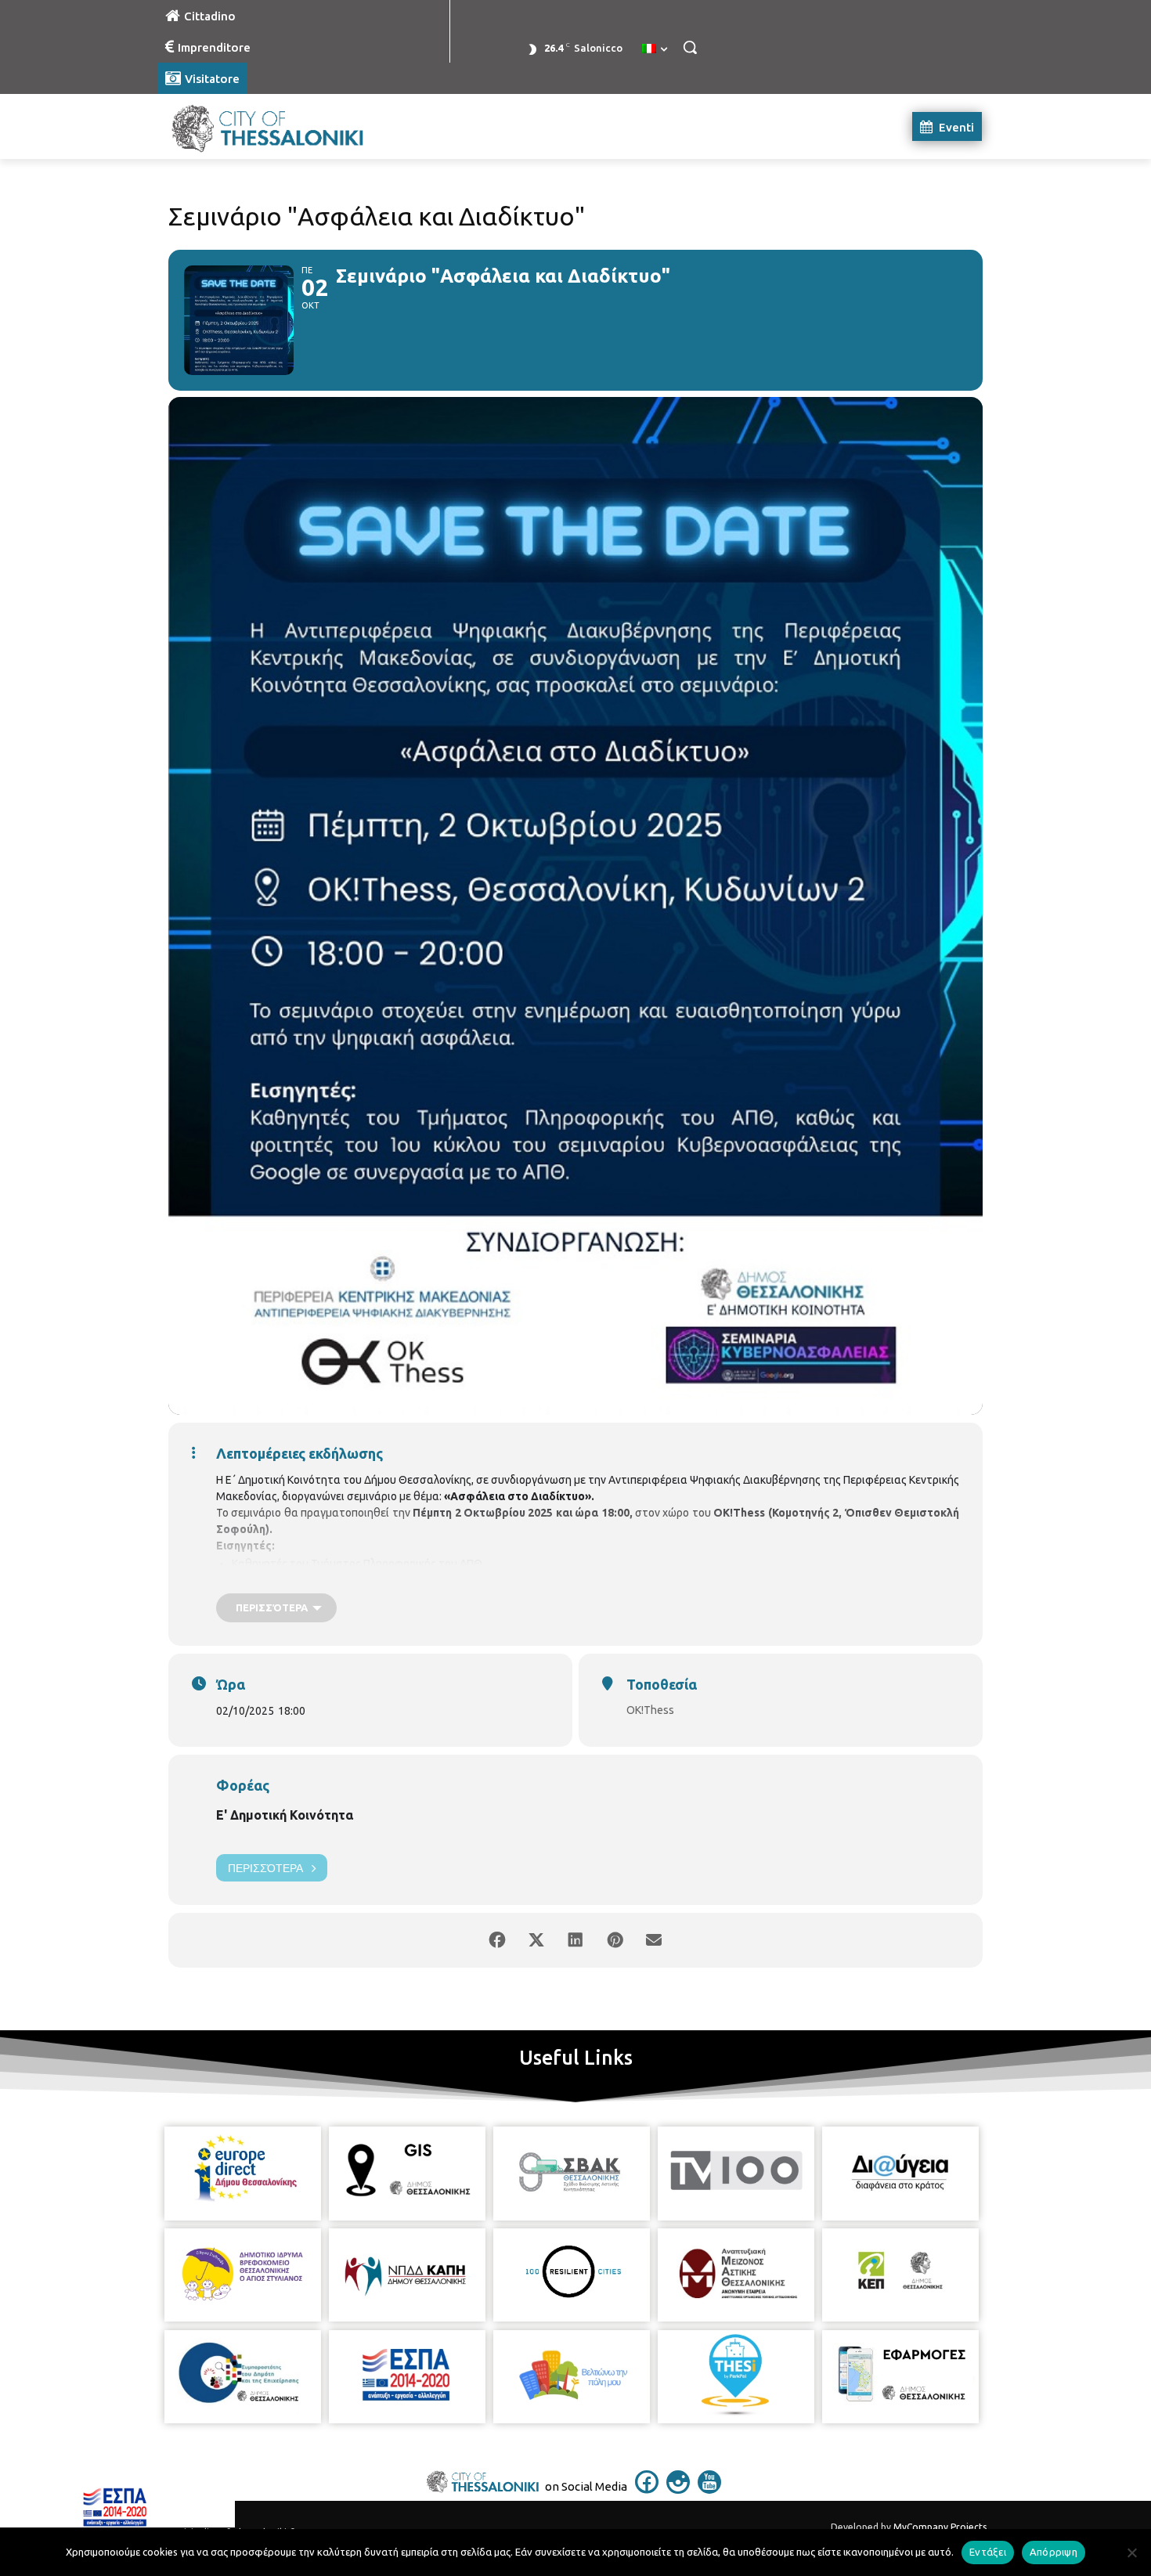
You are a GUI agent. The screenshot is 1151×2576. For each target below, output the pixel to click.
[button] (690, 47)
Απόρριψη (1054, 2552)
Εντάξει (988, 2552)
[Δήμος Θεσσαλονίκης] (283, 126)
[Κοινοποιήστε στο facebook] (497, 1940)
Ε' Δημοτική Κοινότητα (285, 1815)
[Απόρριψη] (1131, 2553)
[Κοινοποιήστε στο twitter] (536, 1940)
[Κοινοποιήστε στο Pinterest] (615, 1940)
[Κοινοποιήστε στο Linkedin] (575, 1940)
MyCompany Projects (940, 2527)
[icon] (647, 2489)
